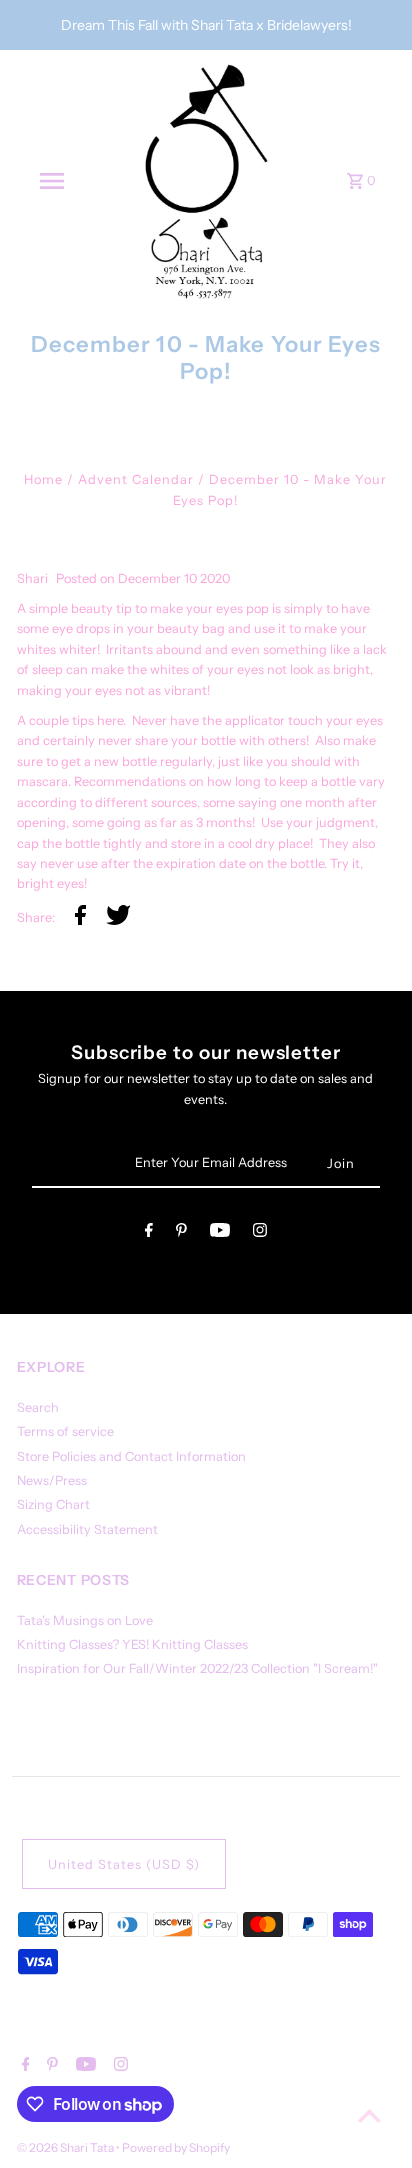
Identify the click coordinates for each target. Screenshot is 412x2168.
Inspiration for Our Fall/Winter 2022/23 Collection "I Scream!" (197, 1668)
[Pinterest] (181, 1233)
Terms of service (65, 1431)
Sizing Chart (53, 1504)
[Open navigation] (52, 181)
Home (43, 479)
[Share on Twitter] (118, 918)
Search (38, 1407)
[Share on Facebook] (80, 918)
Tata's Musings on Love (85, 1620)
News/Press (52, 1480)
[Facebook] (149, 1233)
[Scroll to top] (369, 2115)
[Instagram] (260, 1233)
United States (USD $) (124, 1864)
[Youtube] (220, 1233)
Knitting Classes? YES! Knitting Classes (132, 1644)
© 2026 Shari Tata (66, 2147)
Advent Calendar (136, 479)
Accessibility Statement (87, 1529)
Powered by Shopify (176, 2147)
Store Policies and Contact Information (131, 1456)
